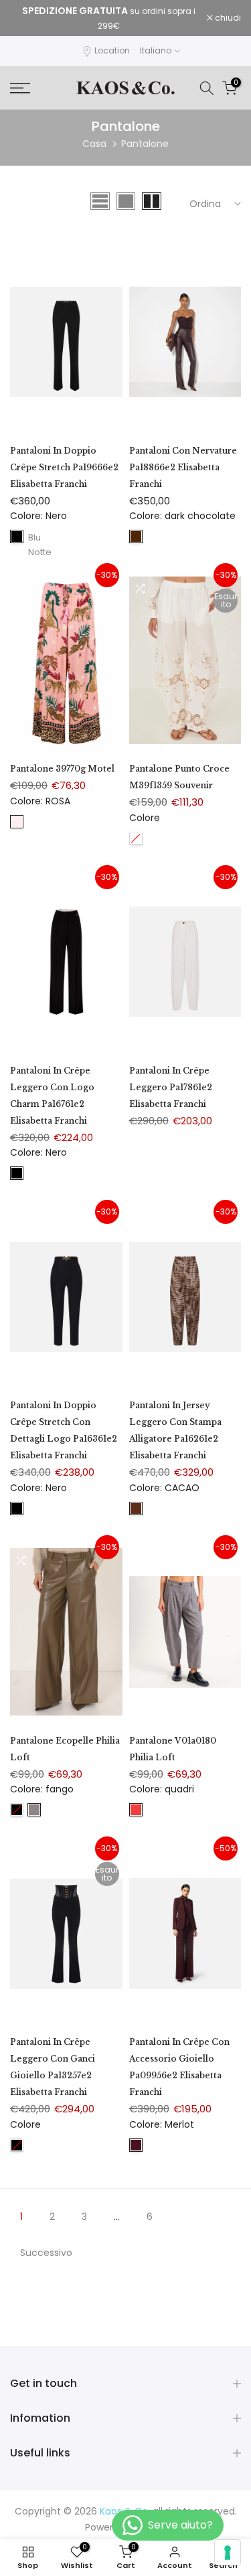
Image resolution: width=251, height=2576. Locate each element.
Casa (94, 144)
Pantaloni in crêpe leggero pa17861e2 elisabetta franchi (171, 1087)
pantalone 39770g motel (62, 769)
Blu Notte (34, 537)
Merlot (136, 2145)
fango (34, 1810)
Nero (17, 536)
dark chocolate (136, 536)
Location (112, 50)
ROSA (17, 822)
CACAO (136, 1508)
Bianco (136, 838)
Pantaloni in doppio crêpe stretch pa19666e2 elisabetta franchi (64, 467)
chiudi (227, 18)
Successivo (46, 2253)
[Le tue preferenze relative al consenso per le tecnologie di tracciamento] (228, 2553)
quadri (136, 1810)
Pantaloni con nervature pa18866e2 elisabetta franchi (183, 467)
